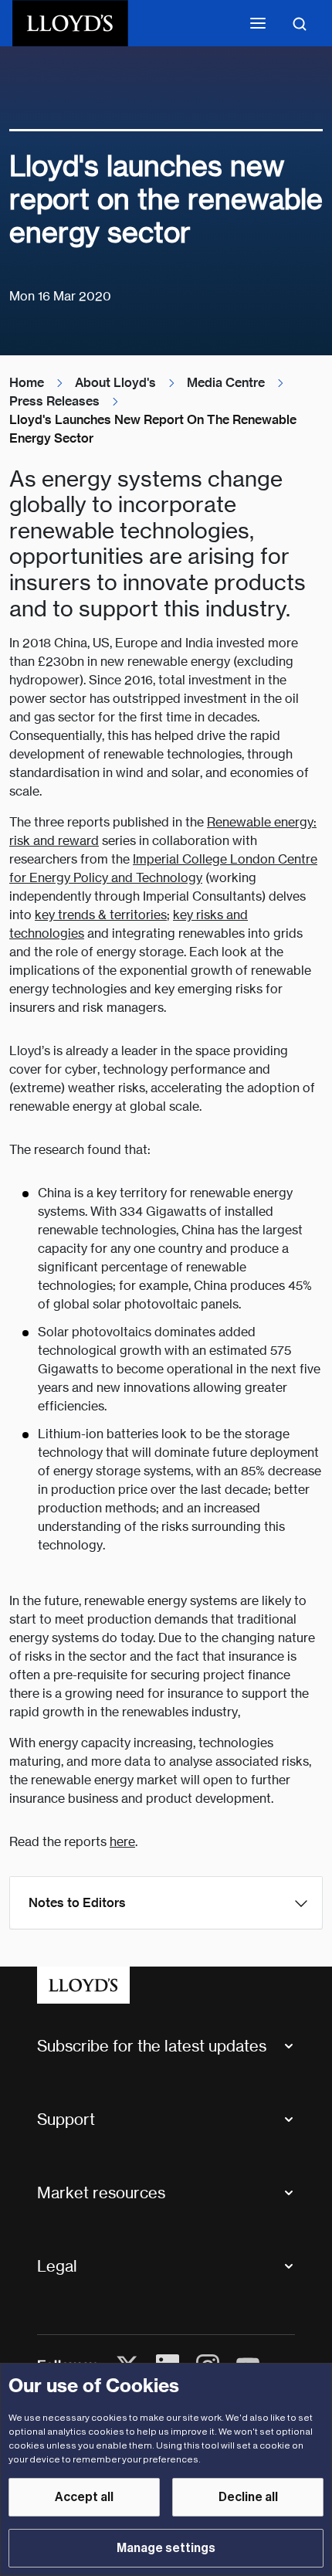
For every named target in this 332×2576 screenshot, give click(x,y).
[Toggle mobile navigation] (258, 23)
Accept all (84, 2497)
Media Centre (226, 383)
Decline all (248, 2497)
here (122, 1842)
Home (27, 383)
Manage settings (166, 2548)
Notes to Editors (77, 1903)
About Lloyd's (115, 383)
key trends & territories (101, 915)
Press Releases (54, 401)
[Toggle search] (300, 23)
